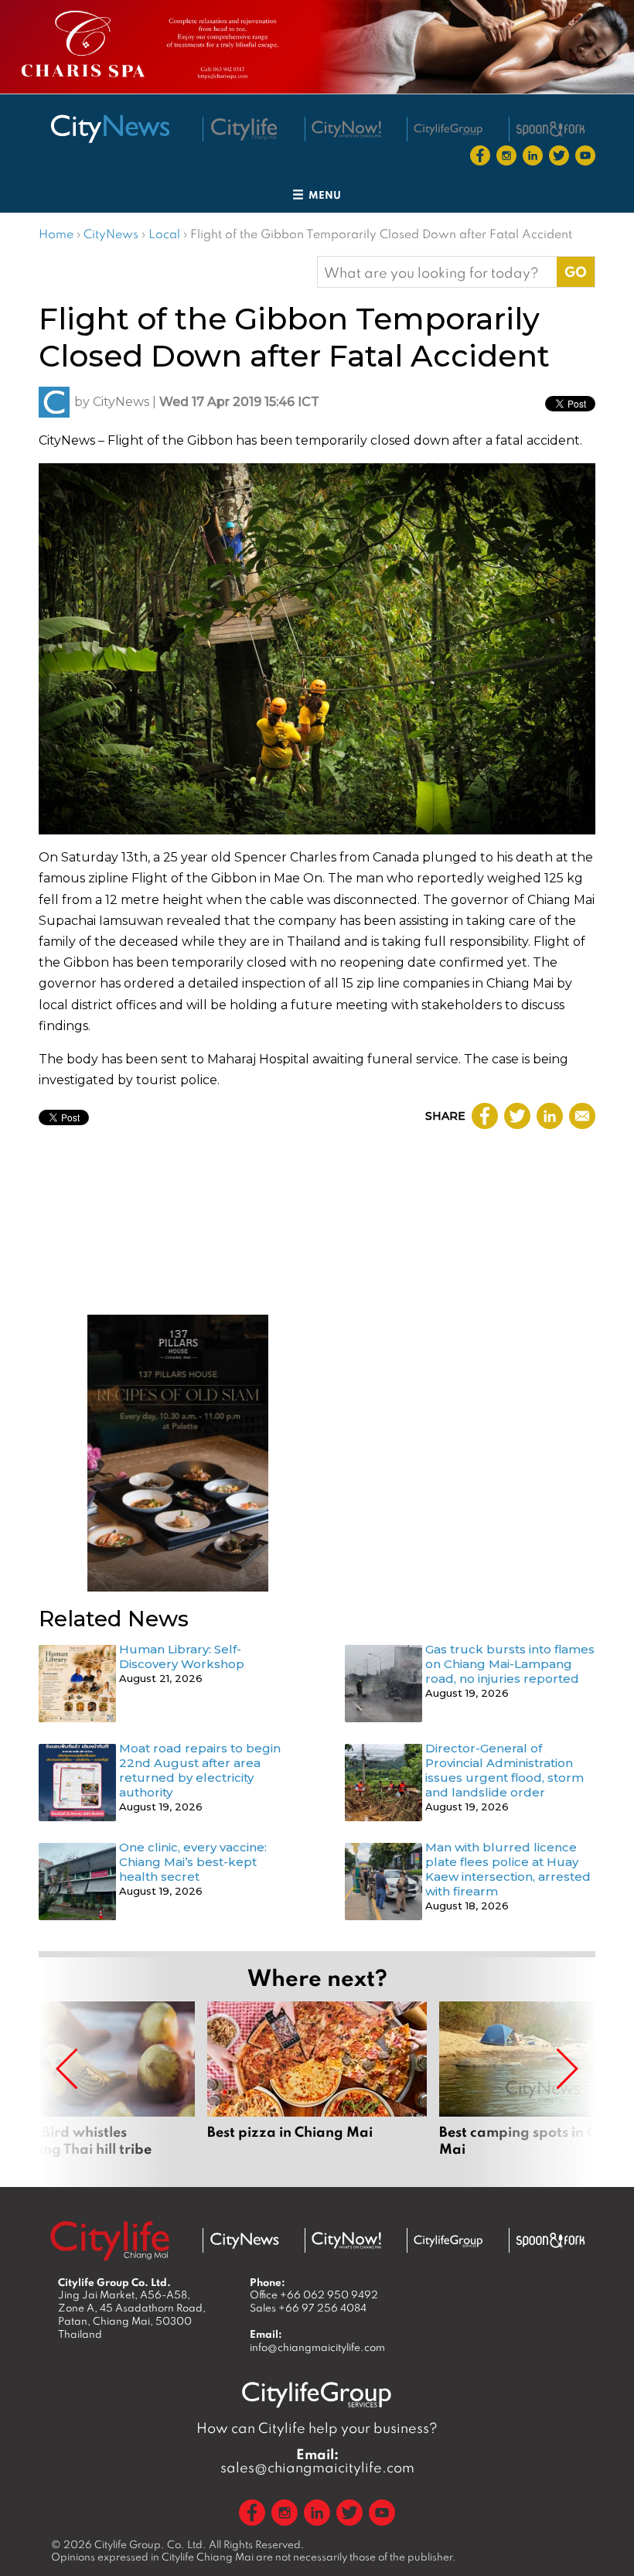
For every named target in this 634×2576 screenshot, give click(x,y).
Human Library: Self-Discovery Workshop (182, 1656)
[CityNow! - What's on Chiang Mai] (346, 129)
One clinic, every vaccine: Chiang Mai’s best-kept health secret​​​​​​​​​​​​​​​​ (193, 1862)
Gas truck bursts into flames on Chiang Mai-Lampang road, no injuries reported (510, 1664)
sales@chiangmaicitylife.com (317, 2461)
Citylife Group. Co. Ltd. (150, 2544)
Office (314, 2295)
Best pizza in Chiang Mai (317, 2088)
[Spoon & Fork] (550, 129)
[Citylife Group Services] (448, 130)
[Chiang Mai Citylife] (244, 129)
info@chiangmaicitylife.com (317, 2347)
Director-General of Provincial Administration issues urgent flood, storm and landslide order (504, 1770)
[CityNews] (110, 129)
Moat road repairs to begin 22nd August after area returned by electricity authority (200, 1770)
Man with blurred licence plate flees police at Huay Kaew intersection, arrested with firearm (508, 1869)
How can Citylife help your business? (317, 2428)
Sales (308, 2308)
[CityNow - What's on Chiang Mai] (346, 2240)
